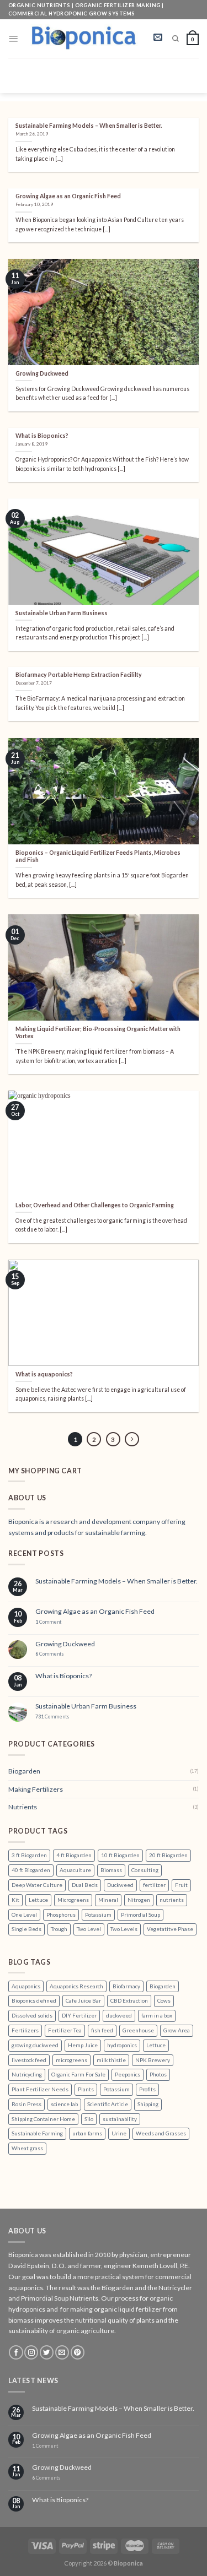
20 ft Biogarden (168, 1855)
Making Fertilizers (36, 1789)
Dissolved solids (32, 2015)
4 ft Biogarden (74, 1855)
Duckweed (120, 1885)
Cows (164, 2000)
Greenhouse (138, 2030)
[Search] (176, 39)
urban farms (87, 2133)
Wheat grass (27, 2148)
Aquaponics (26, 1986)
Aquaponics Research (76, 1986)
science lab (64, 2104)
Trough (59, 1929)
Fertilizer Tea (65, 2030)
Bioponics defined (34, 2000)
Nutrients (23, 1807)
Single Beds (26, 1929)
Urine (119, 2133)
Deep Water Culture (37, 1885)
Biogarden (24, 1771)
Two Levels (124, 1929)
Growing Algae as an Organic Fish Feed (95, 1612)
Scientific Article (108, 2104)
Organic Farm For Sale (78, 2074)
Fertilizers (25, 2030)
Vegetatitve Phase (170, 1929)
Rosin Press (26, 2104)
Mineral (108, 1900)
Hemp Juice (83, 2045)
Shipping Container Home (43, 2119)
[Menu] (14, 39)
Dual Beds (85, 1885)
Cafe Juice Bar (83, 2000)
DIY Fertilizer (79, 2015)
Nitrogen (139, 1900)
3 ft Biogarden (29, 1855)
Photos (158, 2074)
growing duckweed (35, 2045)
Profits (147, 2089)
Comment (48, 1622)
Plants (86, 2089)
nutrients (172, 1900)
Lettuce (38, 1900)
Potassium (98, 1915)
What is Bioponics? (63, 1676)
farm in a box (157, 2015)
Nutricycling (27, 2074)
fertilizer (154, 1885)
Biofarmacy (126, 1986)
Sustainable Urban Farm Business (86, 1706)
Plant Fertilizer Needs (40, 2089)
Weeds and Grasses (161, 2133)
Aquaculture (75, 1870)
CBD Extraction (129, 2000)
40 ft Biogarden (31, 1870)
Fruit (181, 1885)
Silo (89, 2119)
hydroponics (122, 2045)
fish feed (102, 2030)
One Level (24, 1915)
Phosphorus (61, 1915)
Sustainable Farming (37, 2133)
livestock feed (29, 2060)
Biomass (111, 1870)
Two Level (89, 1929)
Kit (15, 1900)
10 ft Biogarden (120, 1855)
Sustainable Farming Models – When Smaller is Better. (116, 1581)
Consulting (145, 1870)
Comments (50, 1654)
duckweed (119, 2015)
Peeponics (128, 2074)
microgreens (71, 2060)
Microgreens (73, 1900)
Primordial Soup (140, 1915)
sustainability (120, 2119)
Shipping (148, 2104)
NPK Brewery (153, 2060)
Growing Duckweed (65, 1644)
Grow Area (177, 2030)
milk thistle (111, 2060)
